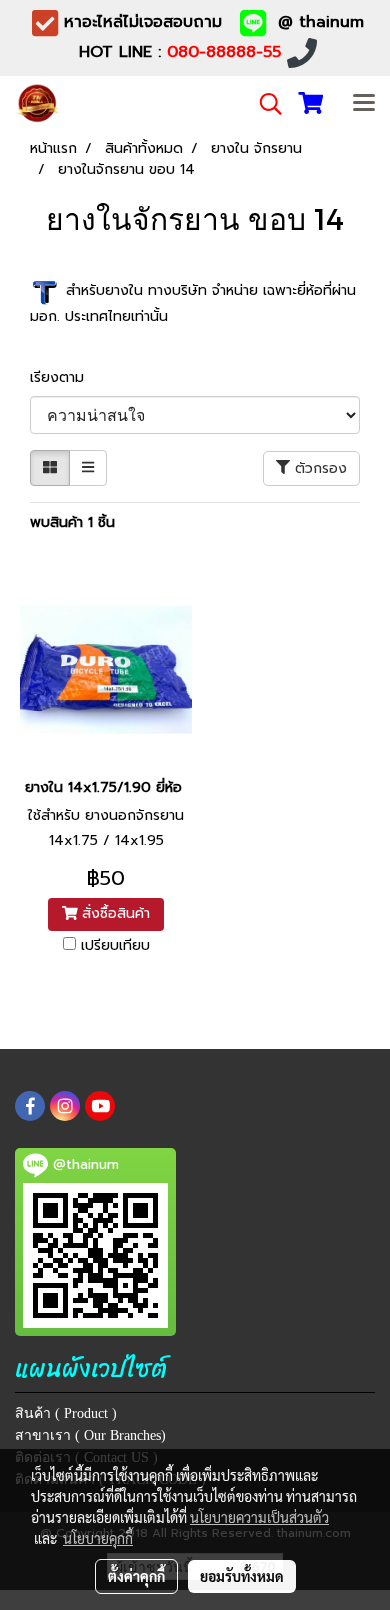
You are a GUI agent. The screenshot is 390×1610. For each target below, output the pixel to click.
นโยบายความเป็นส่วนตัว (259, 1517)
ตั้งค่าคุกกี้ (136, 1576)
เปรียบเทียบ (115, 946)
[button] (264, 104)
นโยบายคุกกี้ (98, 1538)
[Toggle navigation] (364, 104)
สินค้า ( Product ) (66, 1413)
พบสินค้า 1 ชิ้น (72, 522)
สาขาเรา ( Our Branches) (90, 1435)
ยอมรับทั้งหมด (242, 1576)
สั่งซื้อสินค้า (113, 913)
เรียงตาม (64, 377)
